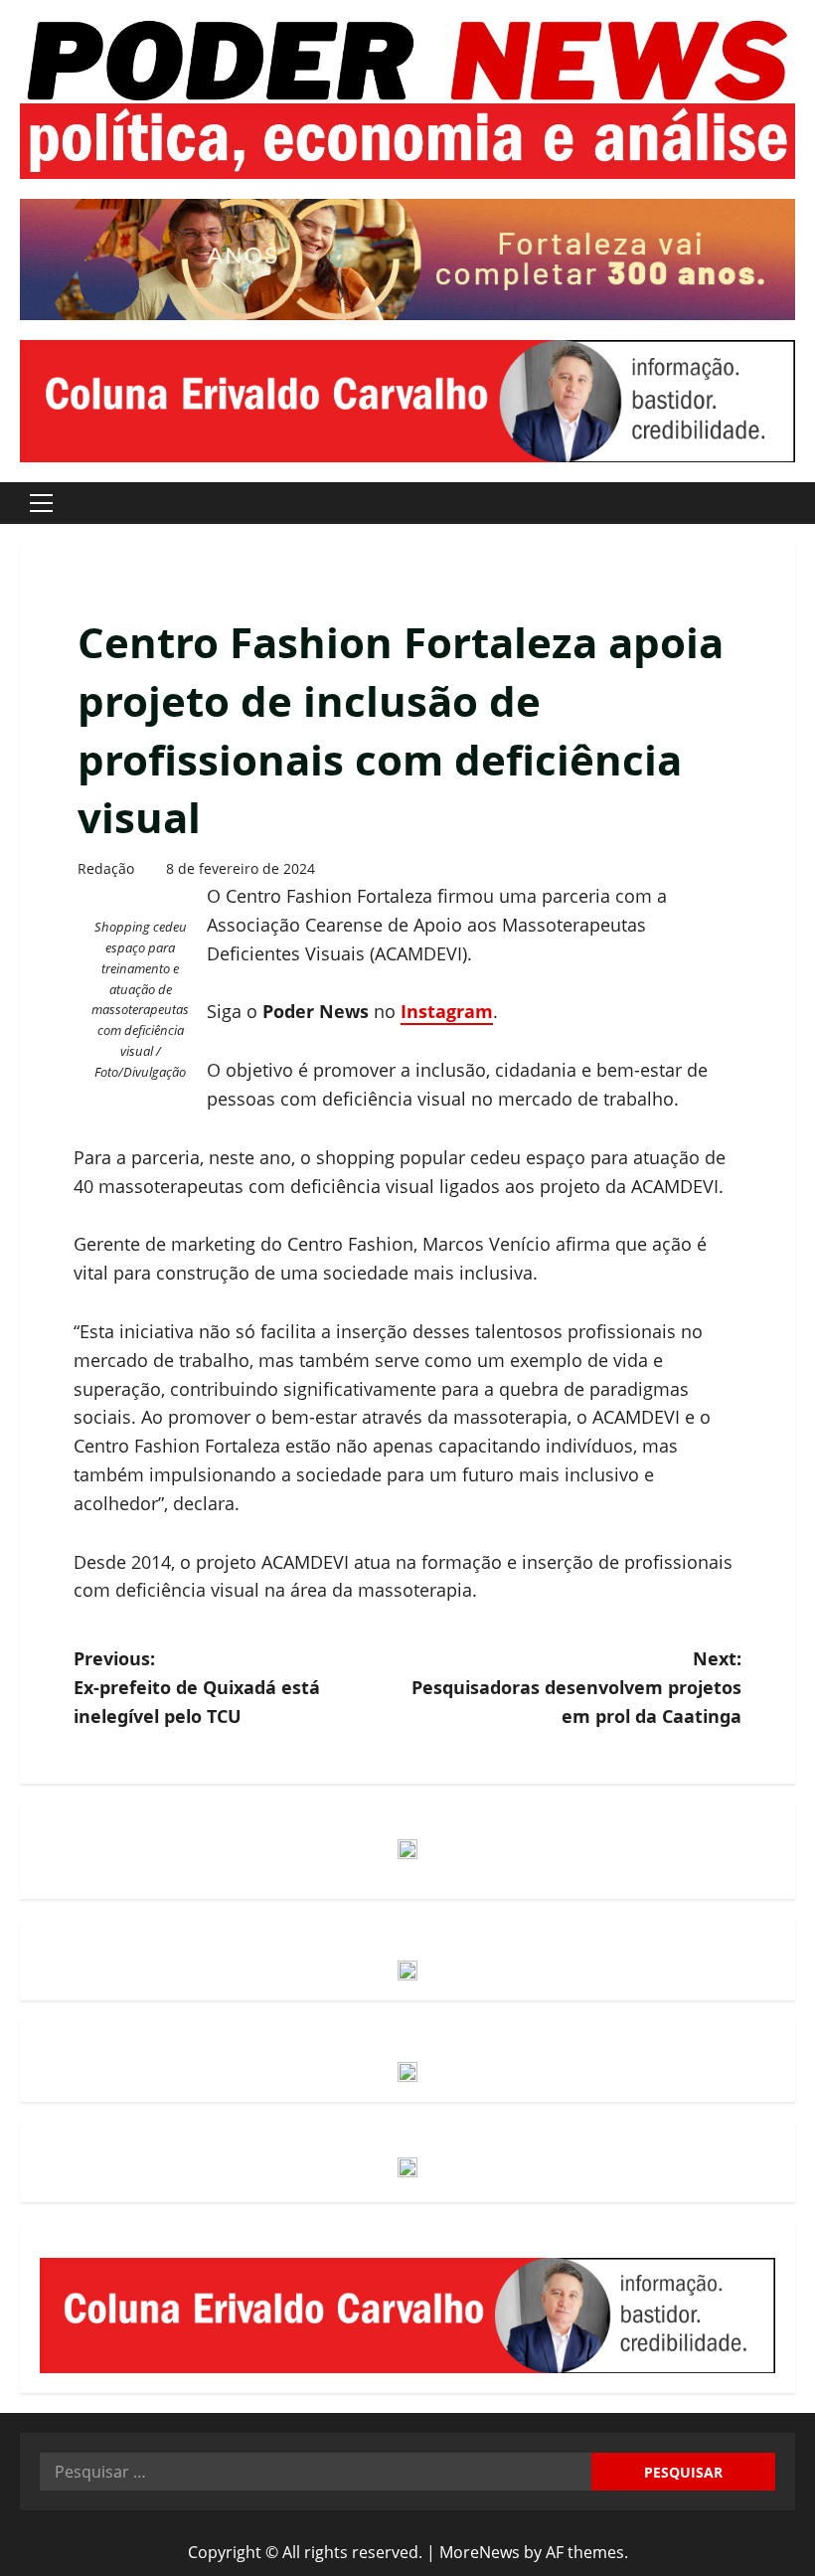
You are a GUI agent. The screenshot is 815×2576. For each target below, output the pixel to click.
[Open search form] (789, 503)
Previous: (197, 1687)
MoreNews (480, 2552)
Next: (576, 1687)
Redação (106, 868)
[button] (41, 503)
